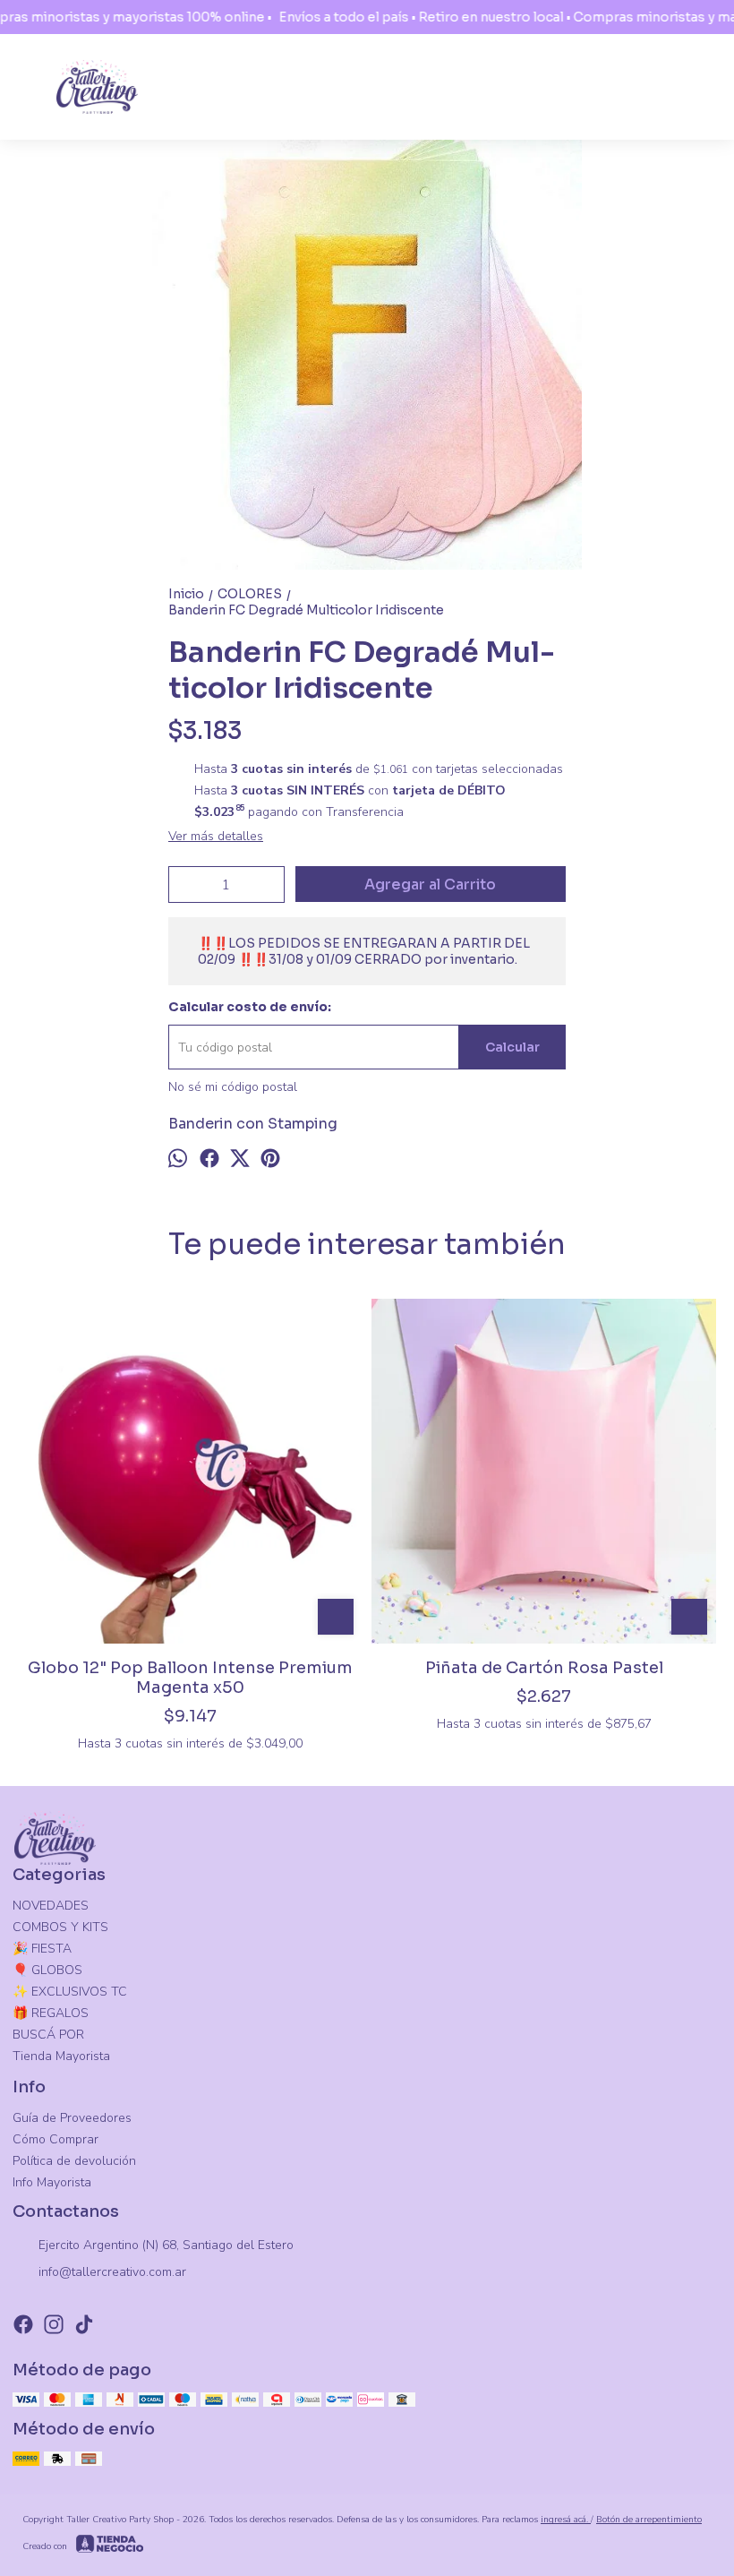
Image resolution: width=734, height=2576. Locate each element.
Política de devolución (74, 2161)
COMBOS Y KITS (60, 1927)
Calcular (512, 1047)
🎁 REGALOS (51, 2013)
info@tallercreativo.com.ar (112, 2272)
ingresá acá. (566, 2520)
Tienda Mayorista (61, 2056)
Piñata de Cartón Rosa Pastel (544, 1668)
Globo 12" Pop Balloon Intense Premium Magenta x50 (190, 1678)
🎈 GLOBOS (47, 1970)
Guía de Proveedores (72, 2118)
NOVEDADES (51, 1906)
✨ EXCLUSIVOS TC (70, 1992)
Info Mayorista (52, 2182)
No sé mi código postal (233, 1087)
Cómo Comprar (55, 2139)
